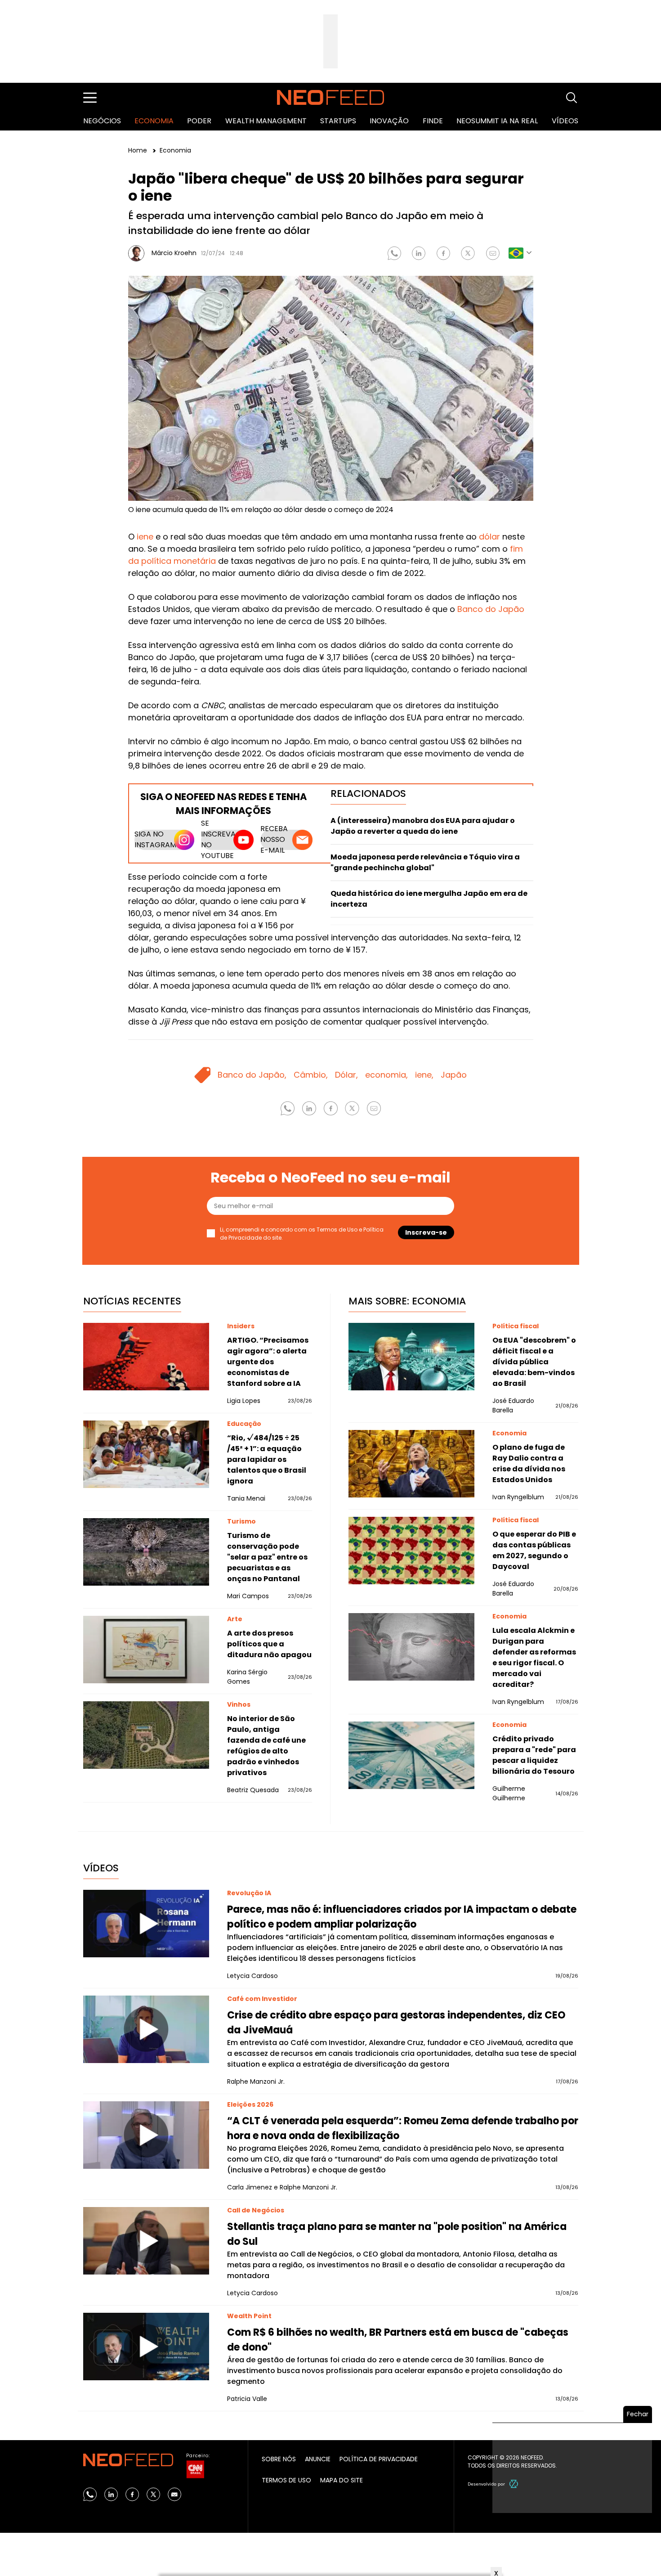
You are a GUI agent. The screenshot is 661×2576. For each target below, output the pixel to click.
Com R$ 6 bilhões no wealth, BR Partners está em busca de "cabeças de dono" (398, 2340)
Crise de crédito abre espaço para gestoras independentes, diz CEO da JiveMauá (396, 2023)
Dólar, (346, 1075)
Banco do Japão (491, 609)
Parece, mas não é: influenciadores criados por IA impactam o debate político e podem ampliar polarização (402, 1917)
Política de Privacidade (379, 2459)
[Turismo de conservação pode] (146, 1552)
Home (138, 150)
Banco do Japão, (252, 1075)
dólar (489, 537)
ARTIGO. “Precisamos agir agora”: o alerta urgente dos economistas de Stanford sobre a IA (268, 1362)
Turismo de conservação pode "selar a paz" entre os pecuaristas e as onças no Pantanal (267, 1557)
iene (145, 537)
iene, (424, 1075)
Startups (338, 121)
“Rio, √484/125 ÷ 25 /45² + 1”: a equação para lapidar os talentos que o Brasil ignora (267, 1459)
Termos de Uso (337, 1230)
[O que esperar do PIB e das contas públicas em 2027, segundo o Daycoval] (411, 1551)
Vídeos (565, 121)
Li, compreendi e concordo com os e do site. (302, 1234)
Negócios (102, 121)
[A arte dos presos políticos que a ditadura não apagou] (146, 1650)
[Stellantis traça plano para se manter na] (146, 2241)
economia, (386, 1075)
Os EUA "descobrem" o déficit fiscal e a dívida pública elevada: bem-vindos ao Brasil (534, 1362)
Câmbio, (311, 1075)
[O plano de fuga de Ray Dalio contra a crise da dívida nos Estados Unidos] (411, 1464)
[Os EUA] (411, 1357)
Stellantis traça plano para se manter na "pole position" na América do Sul (397, 2234)
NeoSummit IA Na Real (497, 121)
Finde (433, 121)
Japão (454, 1075)
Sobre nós (279, 2459)
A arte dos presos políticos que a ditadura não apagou (269, 1644)
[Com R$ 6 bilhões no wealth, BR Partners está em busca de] (146, 2347)
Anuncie (318, 2459)
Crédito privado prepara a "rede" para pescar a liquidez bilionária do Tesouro (534, 1755)
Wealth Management (266, 121)
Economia (154, 121)
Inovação (389, 121)
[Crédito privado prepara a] (411, 1755)
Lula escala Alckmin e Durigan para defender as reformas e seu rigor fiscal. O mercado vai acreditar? (534, 1657)
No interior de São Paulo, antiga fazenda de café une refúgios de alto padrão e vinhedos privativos (266, 1746)
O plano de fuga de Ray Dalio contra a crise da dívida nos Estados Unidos (529, 1463)
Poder (199, 121)
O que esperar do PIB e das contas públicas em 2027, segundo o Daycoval (534, 1550)
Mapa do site (342, 2480)
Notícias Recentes (132, 1301)
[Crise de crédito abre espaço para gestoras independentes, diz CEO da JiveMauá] (146, 2029)
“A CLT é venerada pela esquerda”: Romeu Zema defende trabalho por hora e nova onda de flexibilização (403, 2128)
